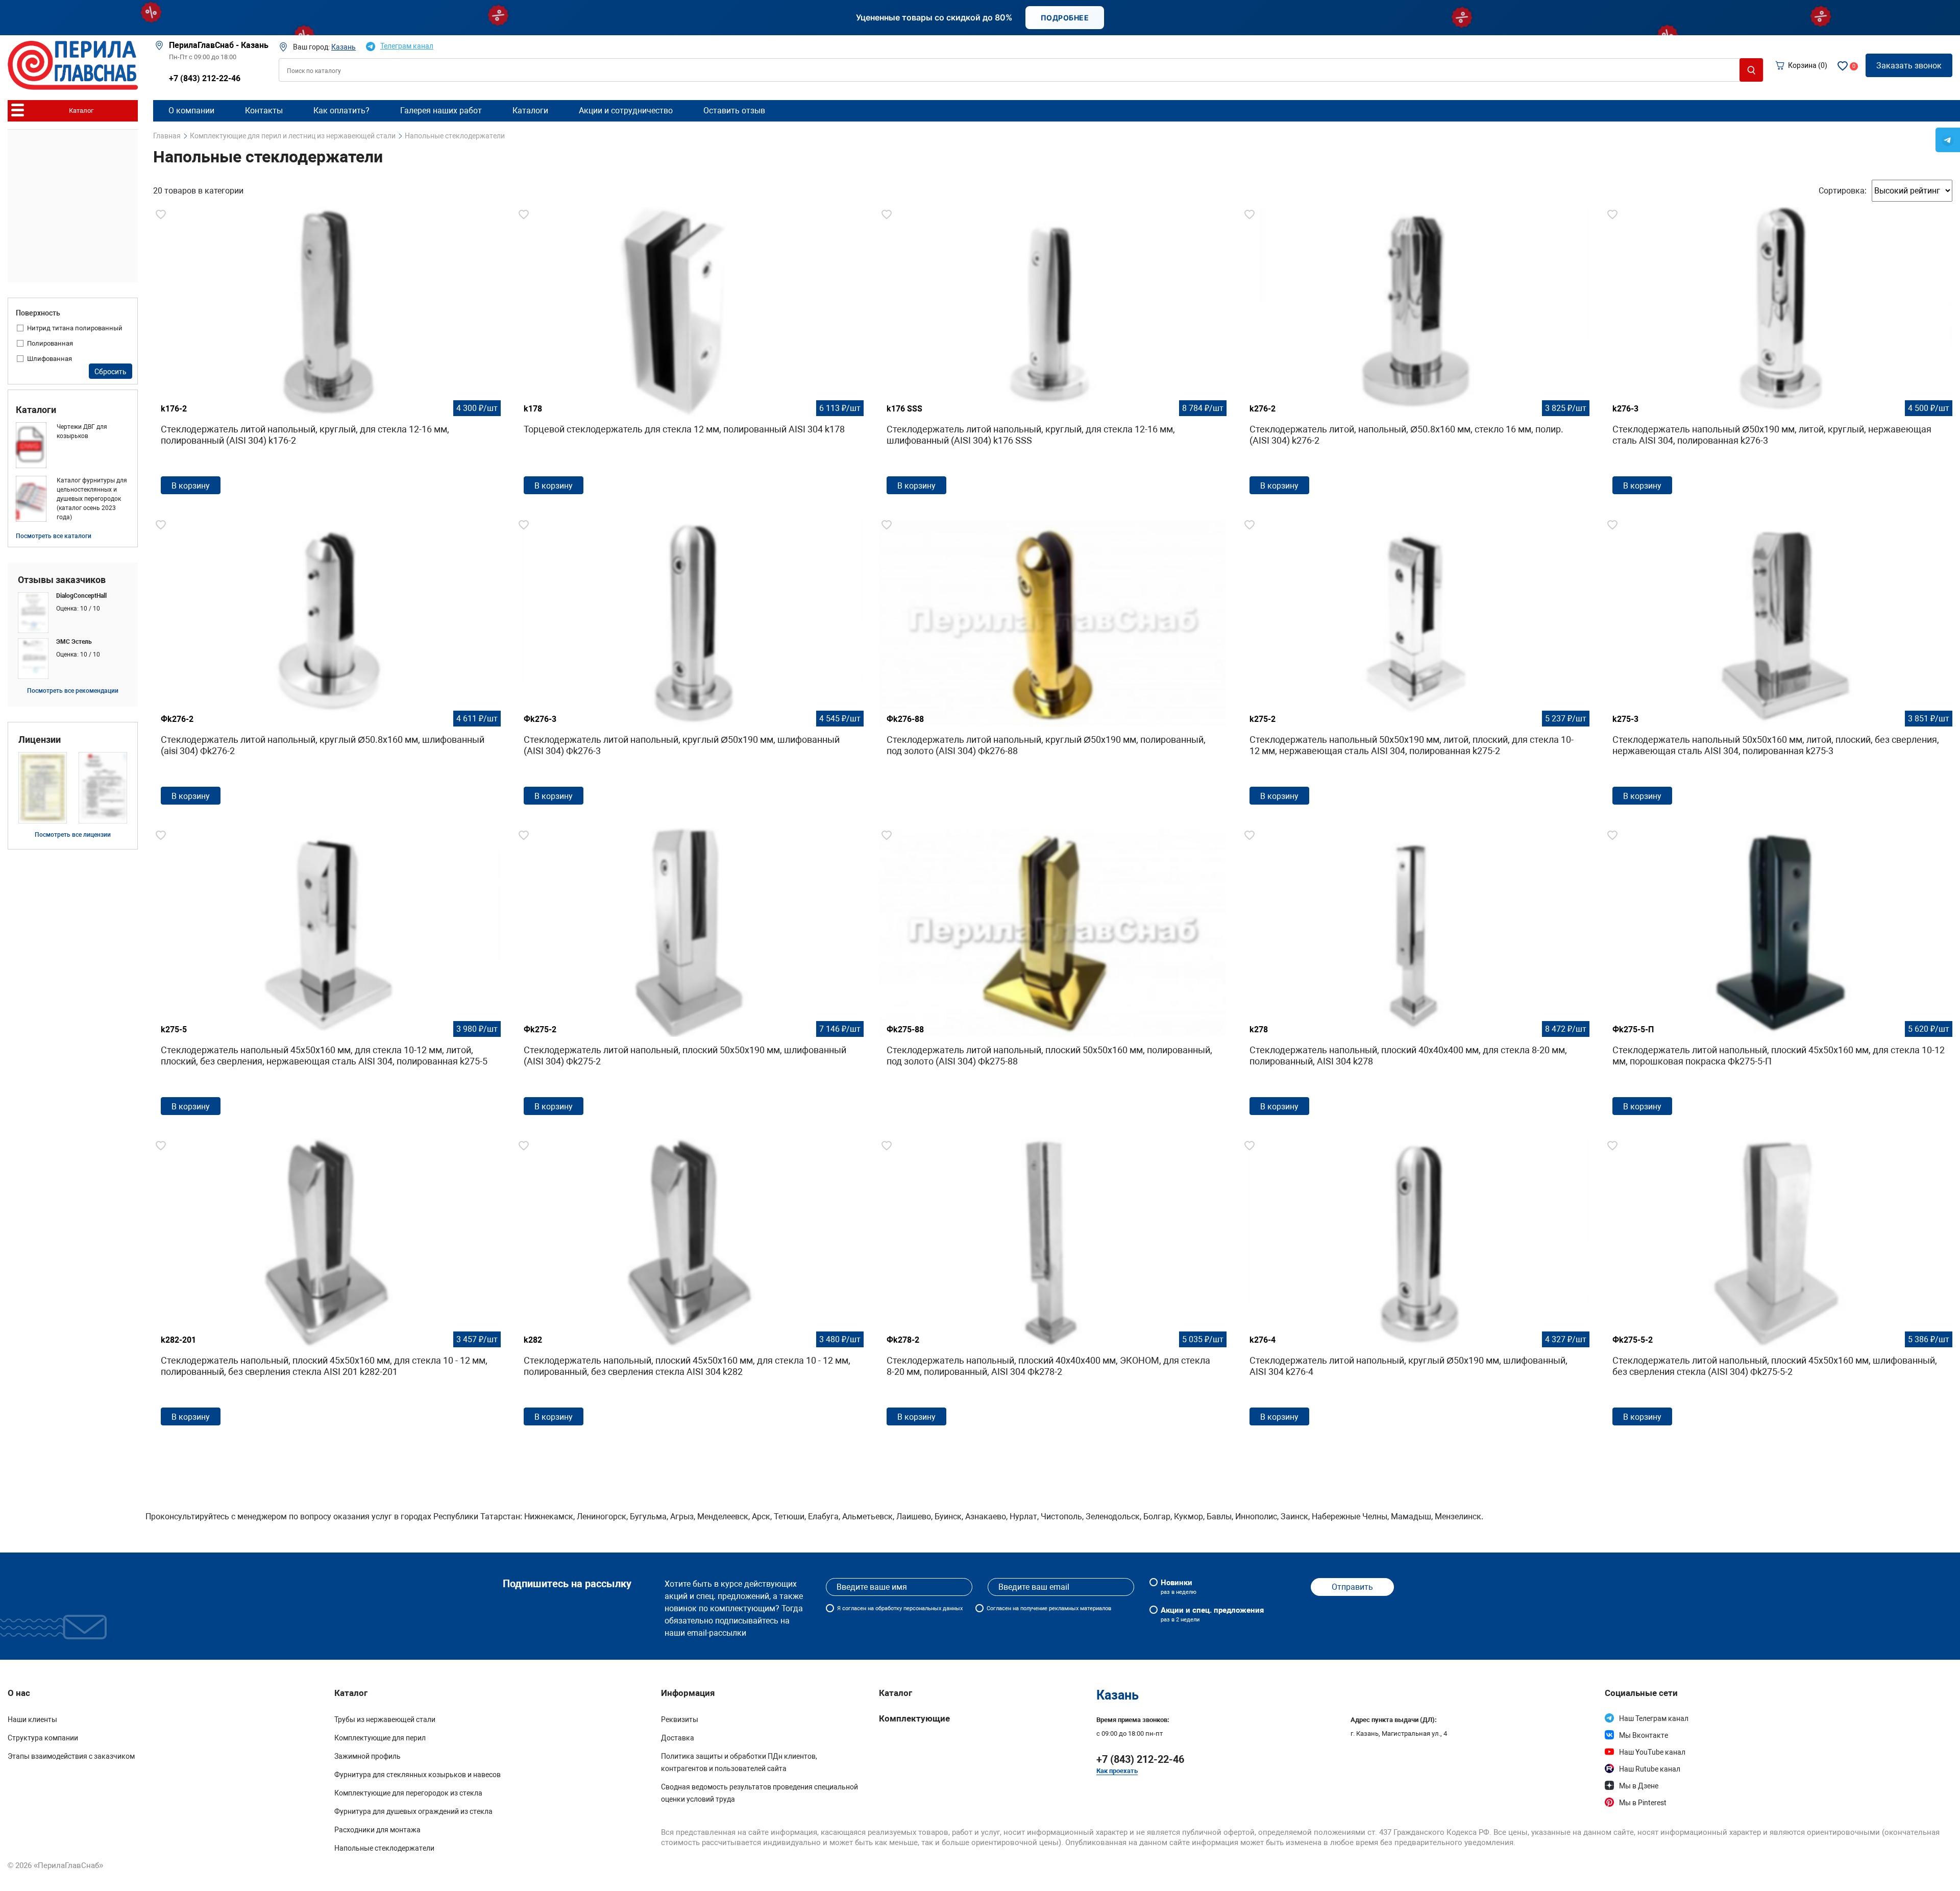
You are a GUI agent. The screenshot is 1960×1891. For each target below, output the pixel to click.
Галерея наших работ (441, 111)
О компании (191, 111)
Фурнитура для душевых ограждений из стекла (413, 1811)
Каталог (896, 1693)
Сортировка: (1843, 191)
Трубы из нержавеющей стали (385, 1719)
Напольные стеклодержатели (384, 1848)
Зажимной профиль (367, 1756)
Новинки (1179, 1587)
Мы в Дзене (1639, 1786)
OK (1343, 1870)
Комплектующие (914, 1718)
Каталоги (36, 410)
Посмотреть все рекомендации (73, 691)
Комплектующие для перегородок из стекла (408, 1793)
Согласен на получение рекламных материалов (1049, 1608)
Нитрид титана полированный (75, 328)
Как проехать (1117, 1771)
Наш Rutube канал (1650, 1769)
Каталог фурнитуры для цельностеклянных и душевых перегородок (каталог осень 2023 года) (92, 499)
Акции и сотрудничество (626, 111)
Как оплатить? (341, 111)
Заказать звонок (1909, 66)
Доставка (678, 1738)
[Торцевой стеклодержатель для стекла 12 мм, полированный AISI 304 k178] (690, 354)
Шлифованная (50, 359)
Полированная (50, 343)
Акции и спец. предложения (1212, 1614)
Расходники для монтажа (377, 1830)
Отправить (1352, 1587)
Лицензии (40, 740)
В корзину (191, 486)
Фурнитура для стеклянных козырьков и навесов (418, 1775)
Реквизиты (680, 1719)
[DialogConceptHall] (73, 613)
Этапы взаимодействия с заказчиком (71, 1756)
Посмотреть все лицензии (73, 835)
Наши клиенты (32, 1719)
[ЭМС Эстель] (73, 659)
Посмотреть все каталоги (54, 536)
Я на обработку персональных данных (900, 1608)
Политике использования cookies (1186, 1874)
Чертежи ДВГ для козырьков (82, 431)
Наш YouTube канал (1652, 1752)
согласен (854, 1608)
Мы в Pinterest (1643, 1803)
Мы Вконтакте (1644, 1735)
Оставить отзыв (734, 111)
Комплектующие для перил (380, 1738)
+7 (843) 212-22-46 (205, 78)
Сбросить (111, 372)
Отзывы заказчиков (62, 580)
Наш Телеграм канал (1654, 1718)
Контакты (264, 111)
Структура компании (43, 1738)
